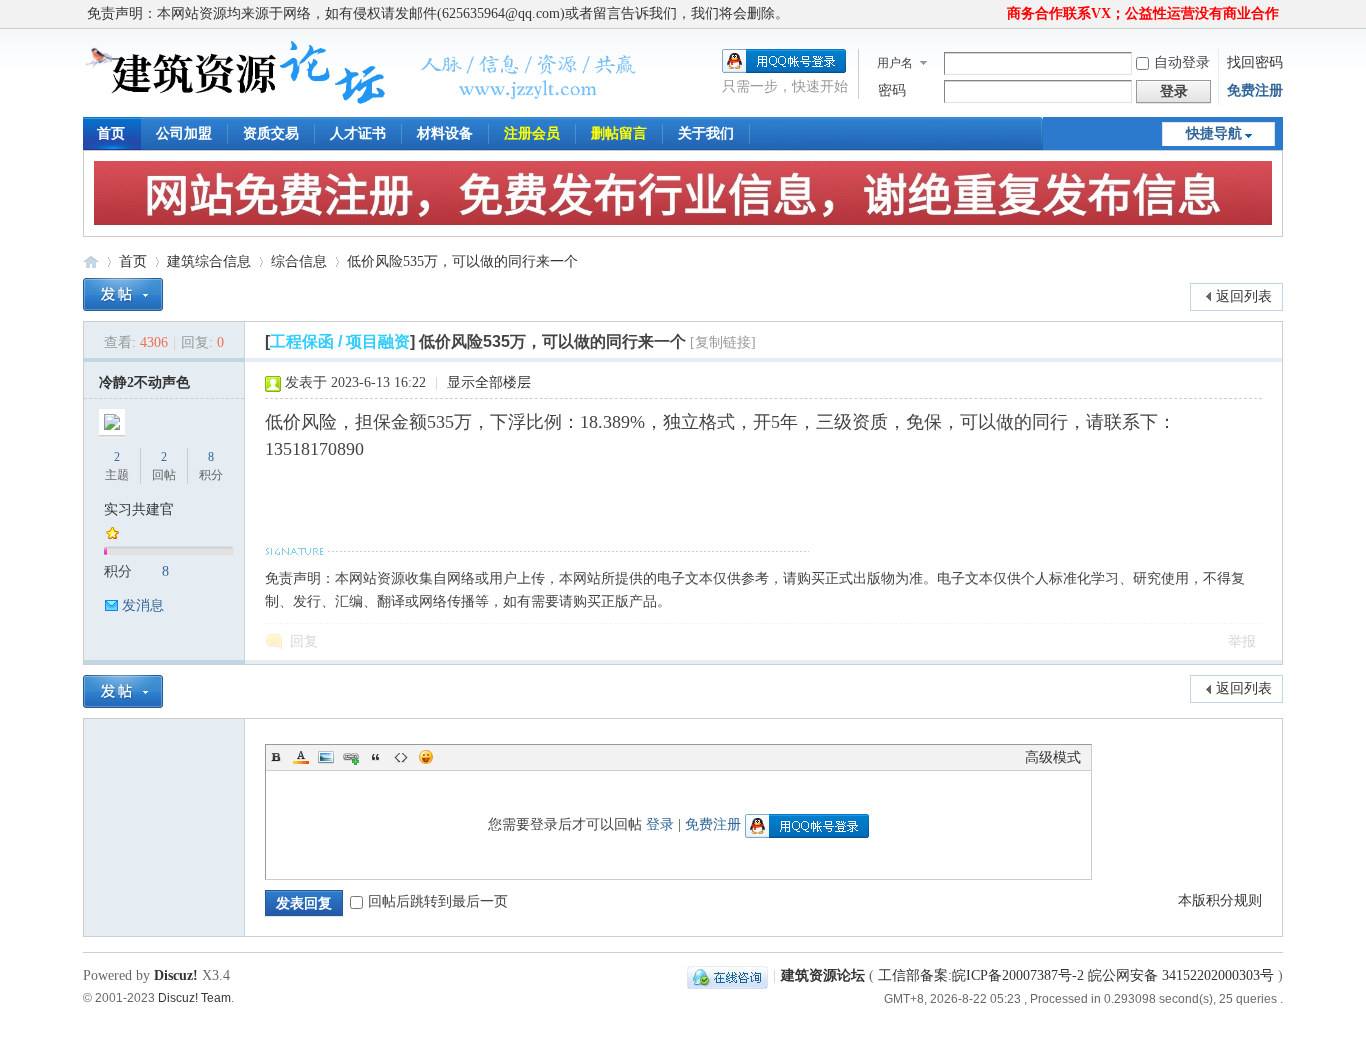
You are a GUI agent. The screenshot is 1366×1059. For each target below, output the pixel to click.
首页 (111, 133)
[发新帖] (123, 294)
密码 (892, 90)
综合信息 (299, 261)
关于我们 (706, 133)
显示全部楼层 (489, 382)
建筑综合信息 (209, 261)
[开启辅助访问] (998, 14)
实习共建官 (139, 509)
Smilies (426, 757)
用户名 (895, 63)
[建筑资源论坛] (361, 104)
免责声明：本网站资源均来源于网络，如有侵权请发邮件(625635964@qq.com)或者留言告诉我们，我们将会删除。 (438, 13)
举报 (1242, 641)
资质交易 (271, 133)
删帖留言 (619, 133)
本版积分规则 (1220, 900)
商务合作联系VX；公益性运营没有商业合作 (1143, 13)
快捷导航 (1214, 133)
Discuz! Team (194, 997)
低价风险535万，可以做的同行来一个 (462, 261)
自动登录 (1182, 62)
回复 (304, 641)
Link (351, 757)
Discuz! (176, 975)
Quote (376, 757)
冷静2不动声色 (144, 382)
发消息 (143, 605)
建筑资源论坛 (91, 261)
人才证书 (358, 133)
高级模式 (1053, 757)
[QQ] (727, 975)
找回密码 (1255, 62)
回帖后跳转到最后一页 (438, 901)
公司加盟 (184, 133)
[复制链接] (723, 342)
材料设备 (445, 133)
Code (401, 757)
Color (301, 757)
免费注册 (1255, 90)
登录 (660, 824)
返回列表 (1244, 296)
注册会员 (532, 133)
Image (326, 757)
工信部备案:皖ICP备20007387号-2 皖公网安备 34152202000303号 (1076, 975)
